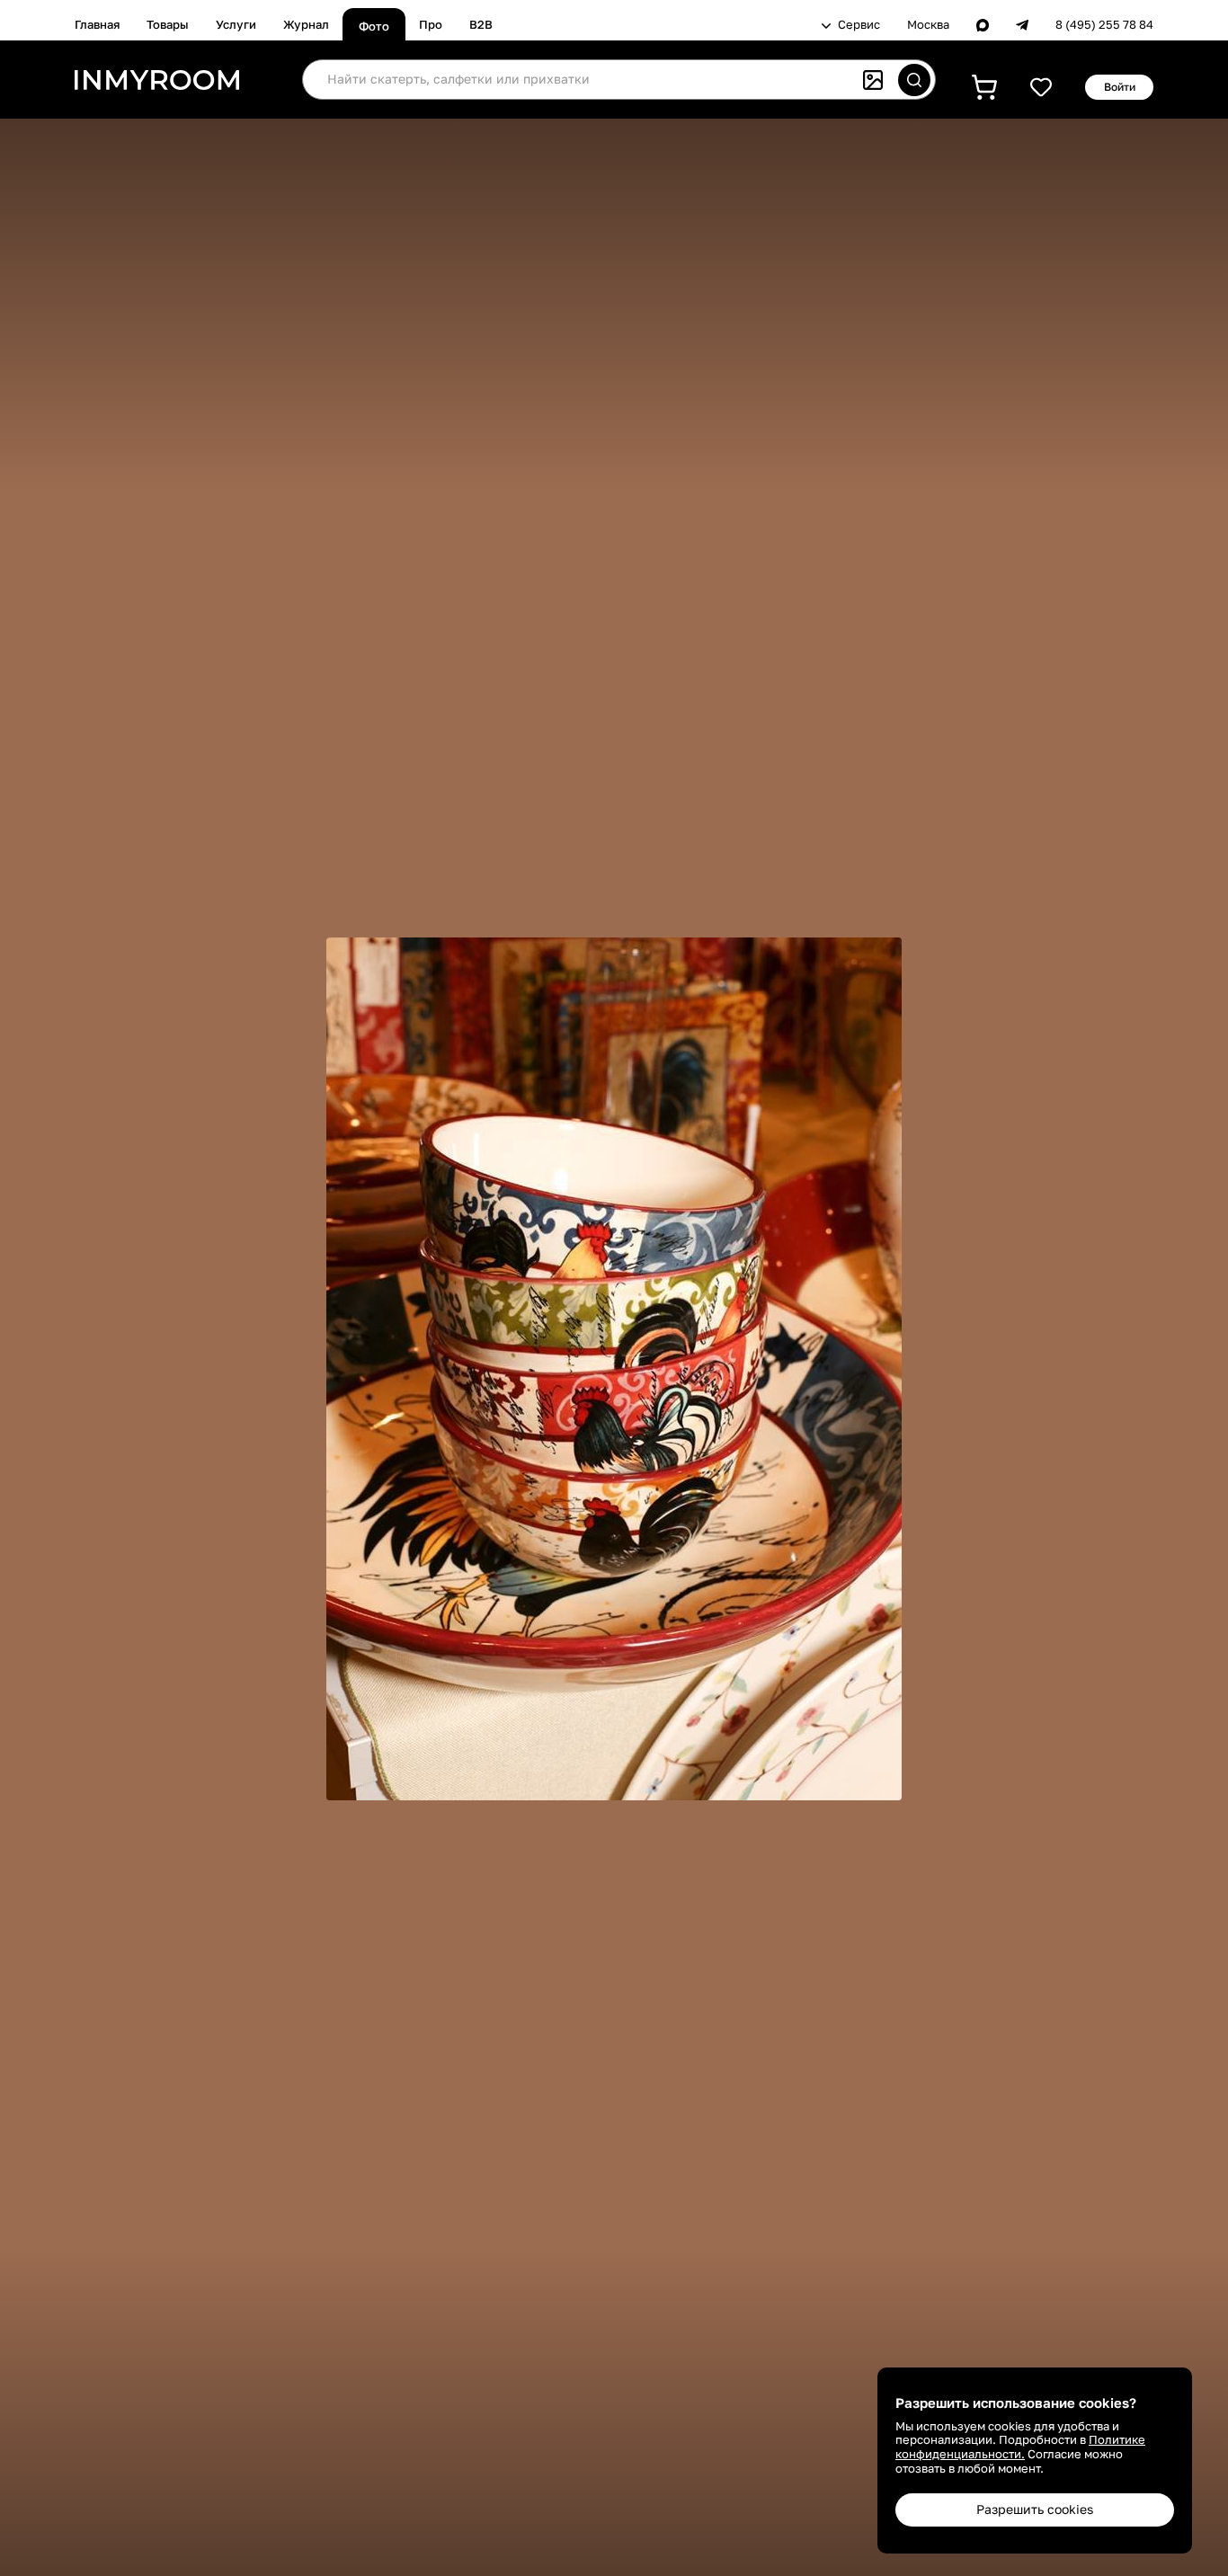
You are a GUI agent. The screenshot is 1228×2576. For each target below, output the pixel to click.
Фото (374, 26)
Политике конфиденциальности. (1020, 2447)
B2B (481, 24)
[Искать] (914, 80)
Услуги (236, 24)
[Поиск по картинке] (873, 80)
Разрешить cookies (1035, 2509)
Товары (168, 24)
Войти (1120, 87)
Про (431, 24)
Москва (928, 25)
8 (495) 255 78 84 (1104, 25)
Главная (97, 24)
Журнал (306, 24)
